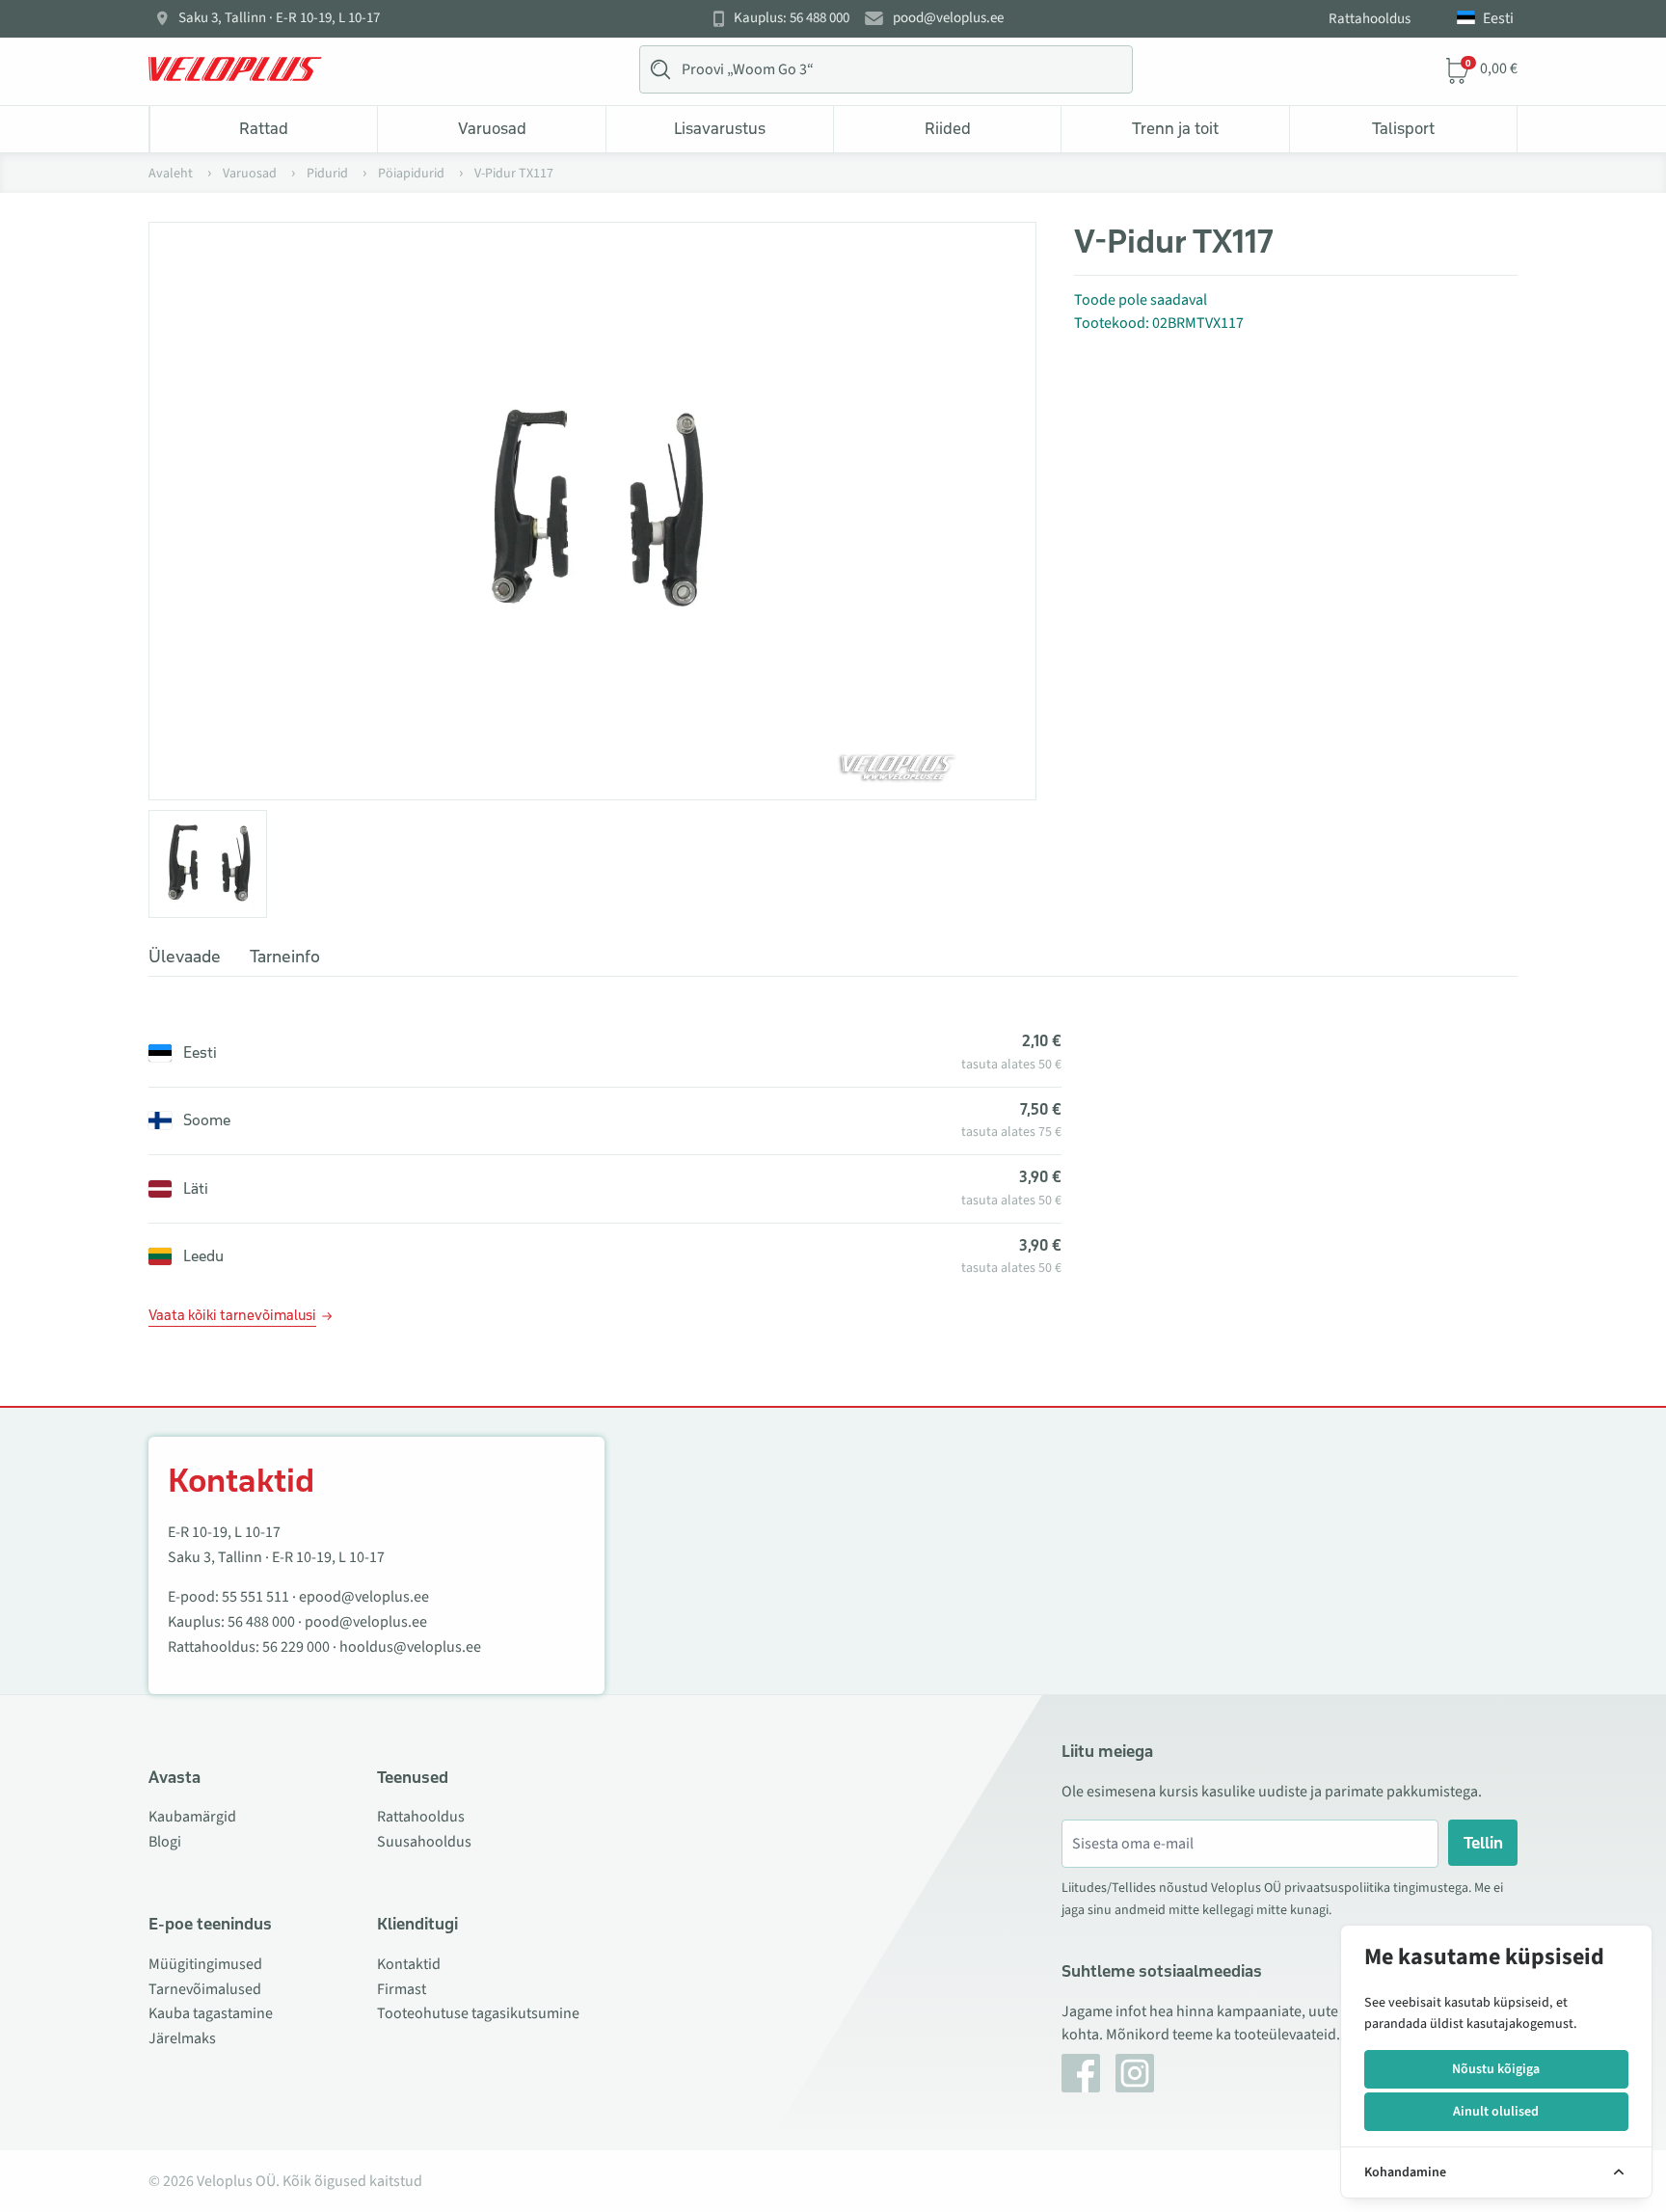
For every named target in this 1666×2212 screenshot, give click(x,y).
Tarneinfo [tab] (285, 957)
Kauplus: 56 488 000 (792, 18)
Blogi (165, 1842)
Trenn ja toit (1175, 128)
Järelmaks (182, 2038)
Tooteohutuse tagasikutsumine (478, 2013)
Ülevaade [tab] (185, 957)
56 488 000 (261, 1622)
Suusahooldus (424, 1842)
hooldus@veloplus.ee (410, 1647)
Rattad (264, 128)
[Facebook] (1081, 2073)
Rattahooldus (1370, 19)
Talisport (1403, 128)
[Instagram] (1135, 2073)
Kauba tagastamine (211, 2013)
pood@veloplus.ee (948, 18)
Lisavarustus (720, 128)
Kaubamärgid (192, 1817)
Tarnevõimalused (205, 1989)
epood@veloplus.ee (364, 1597)
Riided (948, 128)
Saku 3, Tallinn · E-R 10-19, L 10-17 (279, 18)
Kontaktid (409, 1964)
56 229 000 (296, 1647)
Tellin (1483, 1843)
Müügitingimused (205, 1964)
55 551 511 (255, 1597)
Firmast (402, 1989)
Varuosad (492, 128)
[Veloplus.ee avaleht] (235, 69)
